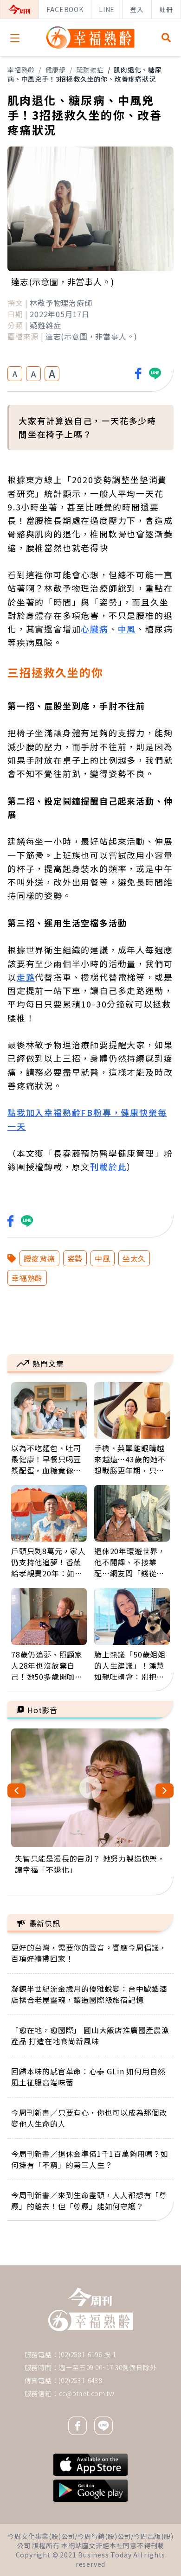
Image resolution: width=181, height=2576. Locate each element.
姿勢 (75, 1258)
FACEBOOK (65, 9)
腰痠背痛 (39, 1258)
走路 (26, 977)
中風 (127, 629)
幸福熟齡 (21, 70)
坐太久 (134, 1258)
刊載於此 (108, 1167)
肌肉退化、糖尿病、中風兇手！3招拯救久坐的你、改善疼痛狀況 (85, 74)
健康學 (56, 70)
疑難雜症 (90, 70)
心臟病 (94, 629)
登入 (137, 9)
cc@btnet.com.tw (87, 2393)
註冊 (166, 9)
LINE (107, 9)
